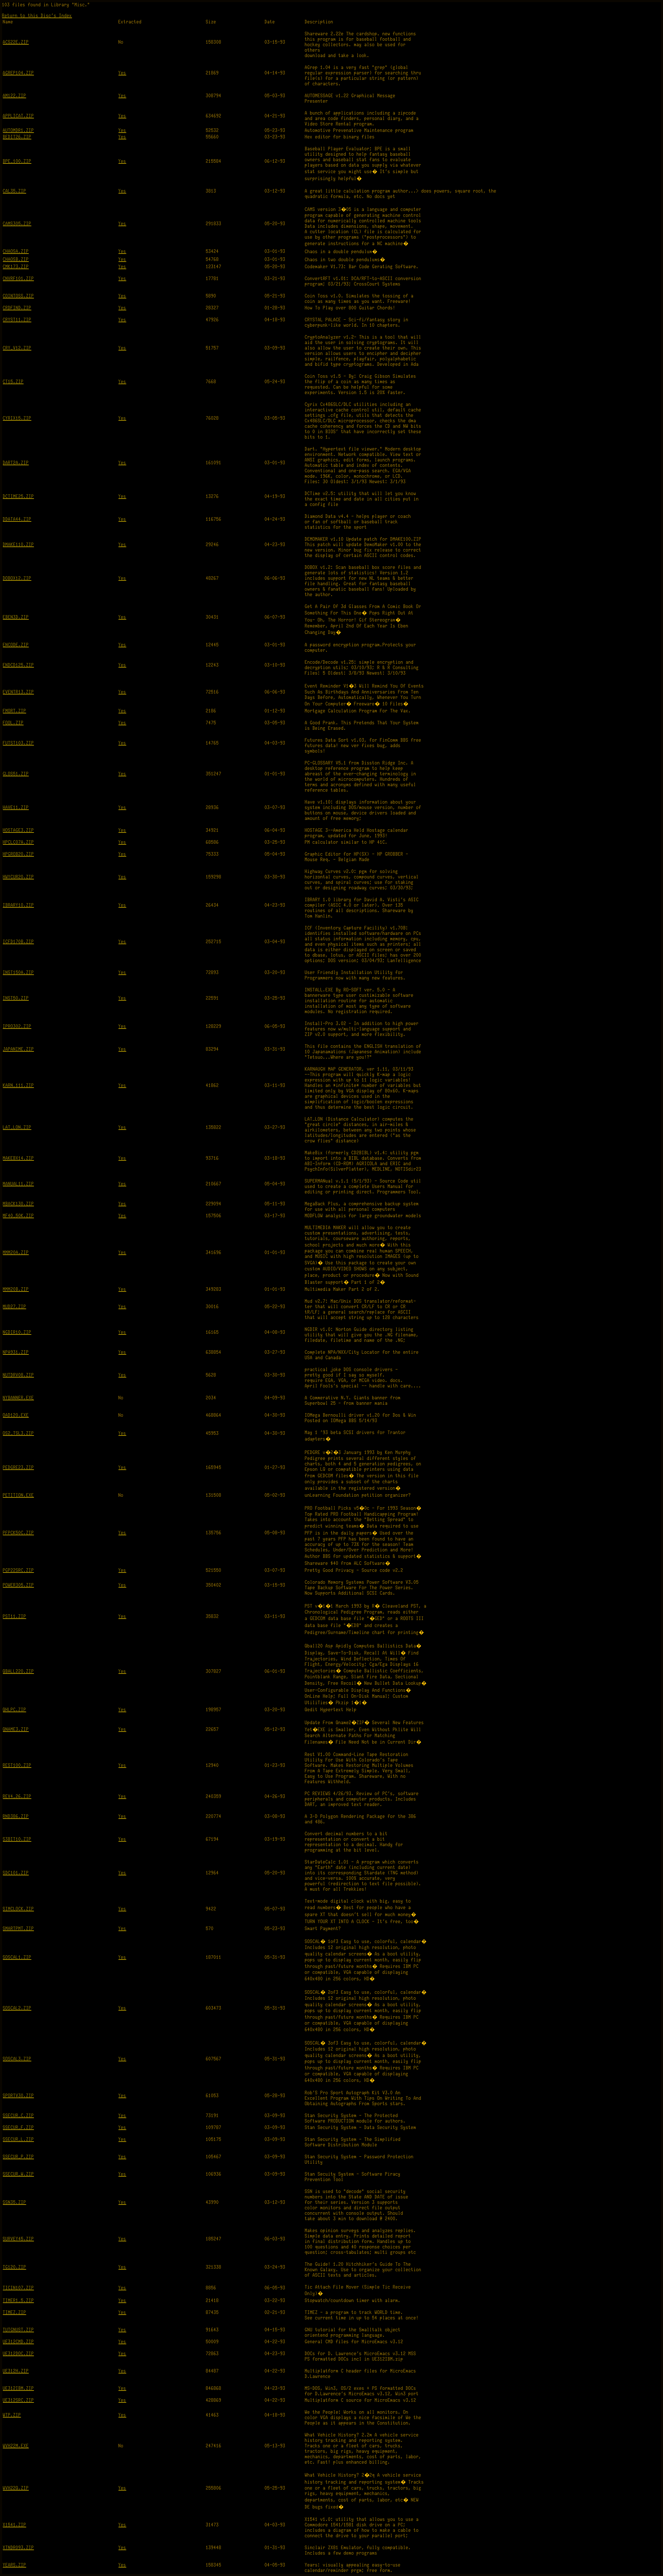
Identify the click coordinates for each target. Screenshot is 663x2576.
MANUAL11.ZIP (18, 1184)
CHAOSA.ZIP (16, 251)
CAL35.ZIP (15, 191)
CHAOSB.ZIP (16, 259)
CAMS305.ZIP (17, 224)
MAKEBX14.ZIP (18, 1158)
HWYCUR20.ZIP (18, 877)
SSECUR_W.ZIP (18, 2174)
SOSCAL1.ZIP (17, 1957)
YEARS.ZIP (15, 2565)
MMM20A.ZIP (16, 1253)
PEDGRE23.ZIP (18, 1468)
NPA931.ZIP (16, 1352)
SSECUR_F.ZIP (18, 2127)
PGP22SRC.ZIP (18, 1570)
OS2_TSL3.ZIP (18, 1433)
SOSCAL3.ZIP (17, 2059)
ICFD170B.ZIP (18, 942)
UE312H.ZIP (16, 2371)
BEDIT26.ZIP (17, 137)
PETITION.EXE (18, 1495)
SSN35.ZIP (15, 2202)
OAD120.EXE (16, 1415)
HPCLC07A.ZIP (18, 842)
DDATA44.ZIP (17, 519)
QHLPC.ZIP (15, 1710)
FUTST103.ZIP (18, 743)
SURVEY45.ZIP (18, 2239)
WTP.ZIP (12, 2415)
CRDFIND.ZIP (17, 308)
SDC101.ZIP (16, 1873)
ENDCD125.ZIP (18, 665)
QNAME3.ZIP (16, 1729)
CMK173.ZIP (16, 267)
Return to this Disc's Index (37, 16)
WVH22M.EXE (16, 2446)
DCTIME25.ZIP (18, 496)
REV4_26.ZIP (17, 1796)
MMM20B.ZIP (16, 1289)
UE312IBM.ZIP (18, 2388)
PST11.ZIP (15, 1616)
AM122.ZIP (15, 96)
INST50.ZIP (16, 998)
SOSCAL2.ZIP (17, 2008)
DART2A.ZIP (16, 463)
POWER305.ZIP (18, 1585)
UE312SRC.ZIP (18, 2400)
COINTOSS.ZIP (18, 296)
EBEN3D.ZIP (16, 617)
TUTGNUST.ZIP (18, 2330)
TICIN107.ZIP (18, 2288)
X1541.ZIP (15, 2525)
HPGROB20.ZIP (18, 854)
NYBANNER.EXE (18, 1398)
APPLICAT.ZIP (18, 116)
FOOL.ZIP (13, 723)
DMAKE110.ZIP (18, 545)
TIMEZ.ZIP (15, 2312)
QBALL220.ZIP (18, 1671)
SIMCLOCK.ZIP (18, 1909)
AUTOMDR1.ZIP (18, 130)
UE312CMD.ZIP (18, 2342)
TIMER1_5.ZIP (18, 2301)
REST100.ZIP (17, 1765)
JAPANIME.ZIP (18, 1049)
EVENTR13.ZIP (18, 692)
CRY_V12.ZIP (17, 348)
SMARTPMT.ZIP (18, 1929)
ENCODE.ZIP (16, 645)
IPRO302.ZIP (17, 1026)
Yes (122, 73)
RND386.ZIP (16, 1816)
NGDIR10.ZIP (17, 1332)
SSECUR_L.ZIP (18, 2139)
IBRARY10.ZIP (18, 905)
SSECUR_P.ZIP (18, 2157)
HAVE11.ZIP (16, 808)
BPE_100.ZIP (17, 161)
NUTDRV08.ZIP (18, 1375)
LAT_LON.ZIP (17, 1127)
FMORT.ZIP (15, 711)
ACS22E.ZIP (16, 42)
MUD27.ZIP (15, 1307)
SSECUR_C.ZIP (18, 2116)
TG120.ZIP (15, 2267)
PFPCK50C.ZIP (18, 1533)
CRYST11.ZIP (17, 320)
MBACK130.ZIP (18, 1204)
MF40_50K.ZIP (18, 1216)
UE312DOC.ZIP (18, 2354)
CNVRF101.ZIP (18, 279)
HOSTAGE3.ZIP (18, 830)
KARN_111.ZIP (18, 1085)
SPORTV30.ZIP (18, 2096)
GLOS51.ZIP (16, 774)
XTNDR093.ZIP (18, 2548)
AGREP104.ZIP (18, 73)
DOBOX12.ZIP (17, 578)
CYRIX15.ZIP (17, 418)
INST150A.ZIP (18, 973)
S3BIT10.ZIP (17, 1839)
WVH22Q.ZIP (16, 2488)
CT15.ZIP (13, 382)
